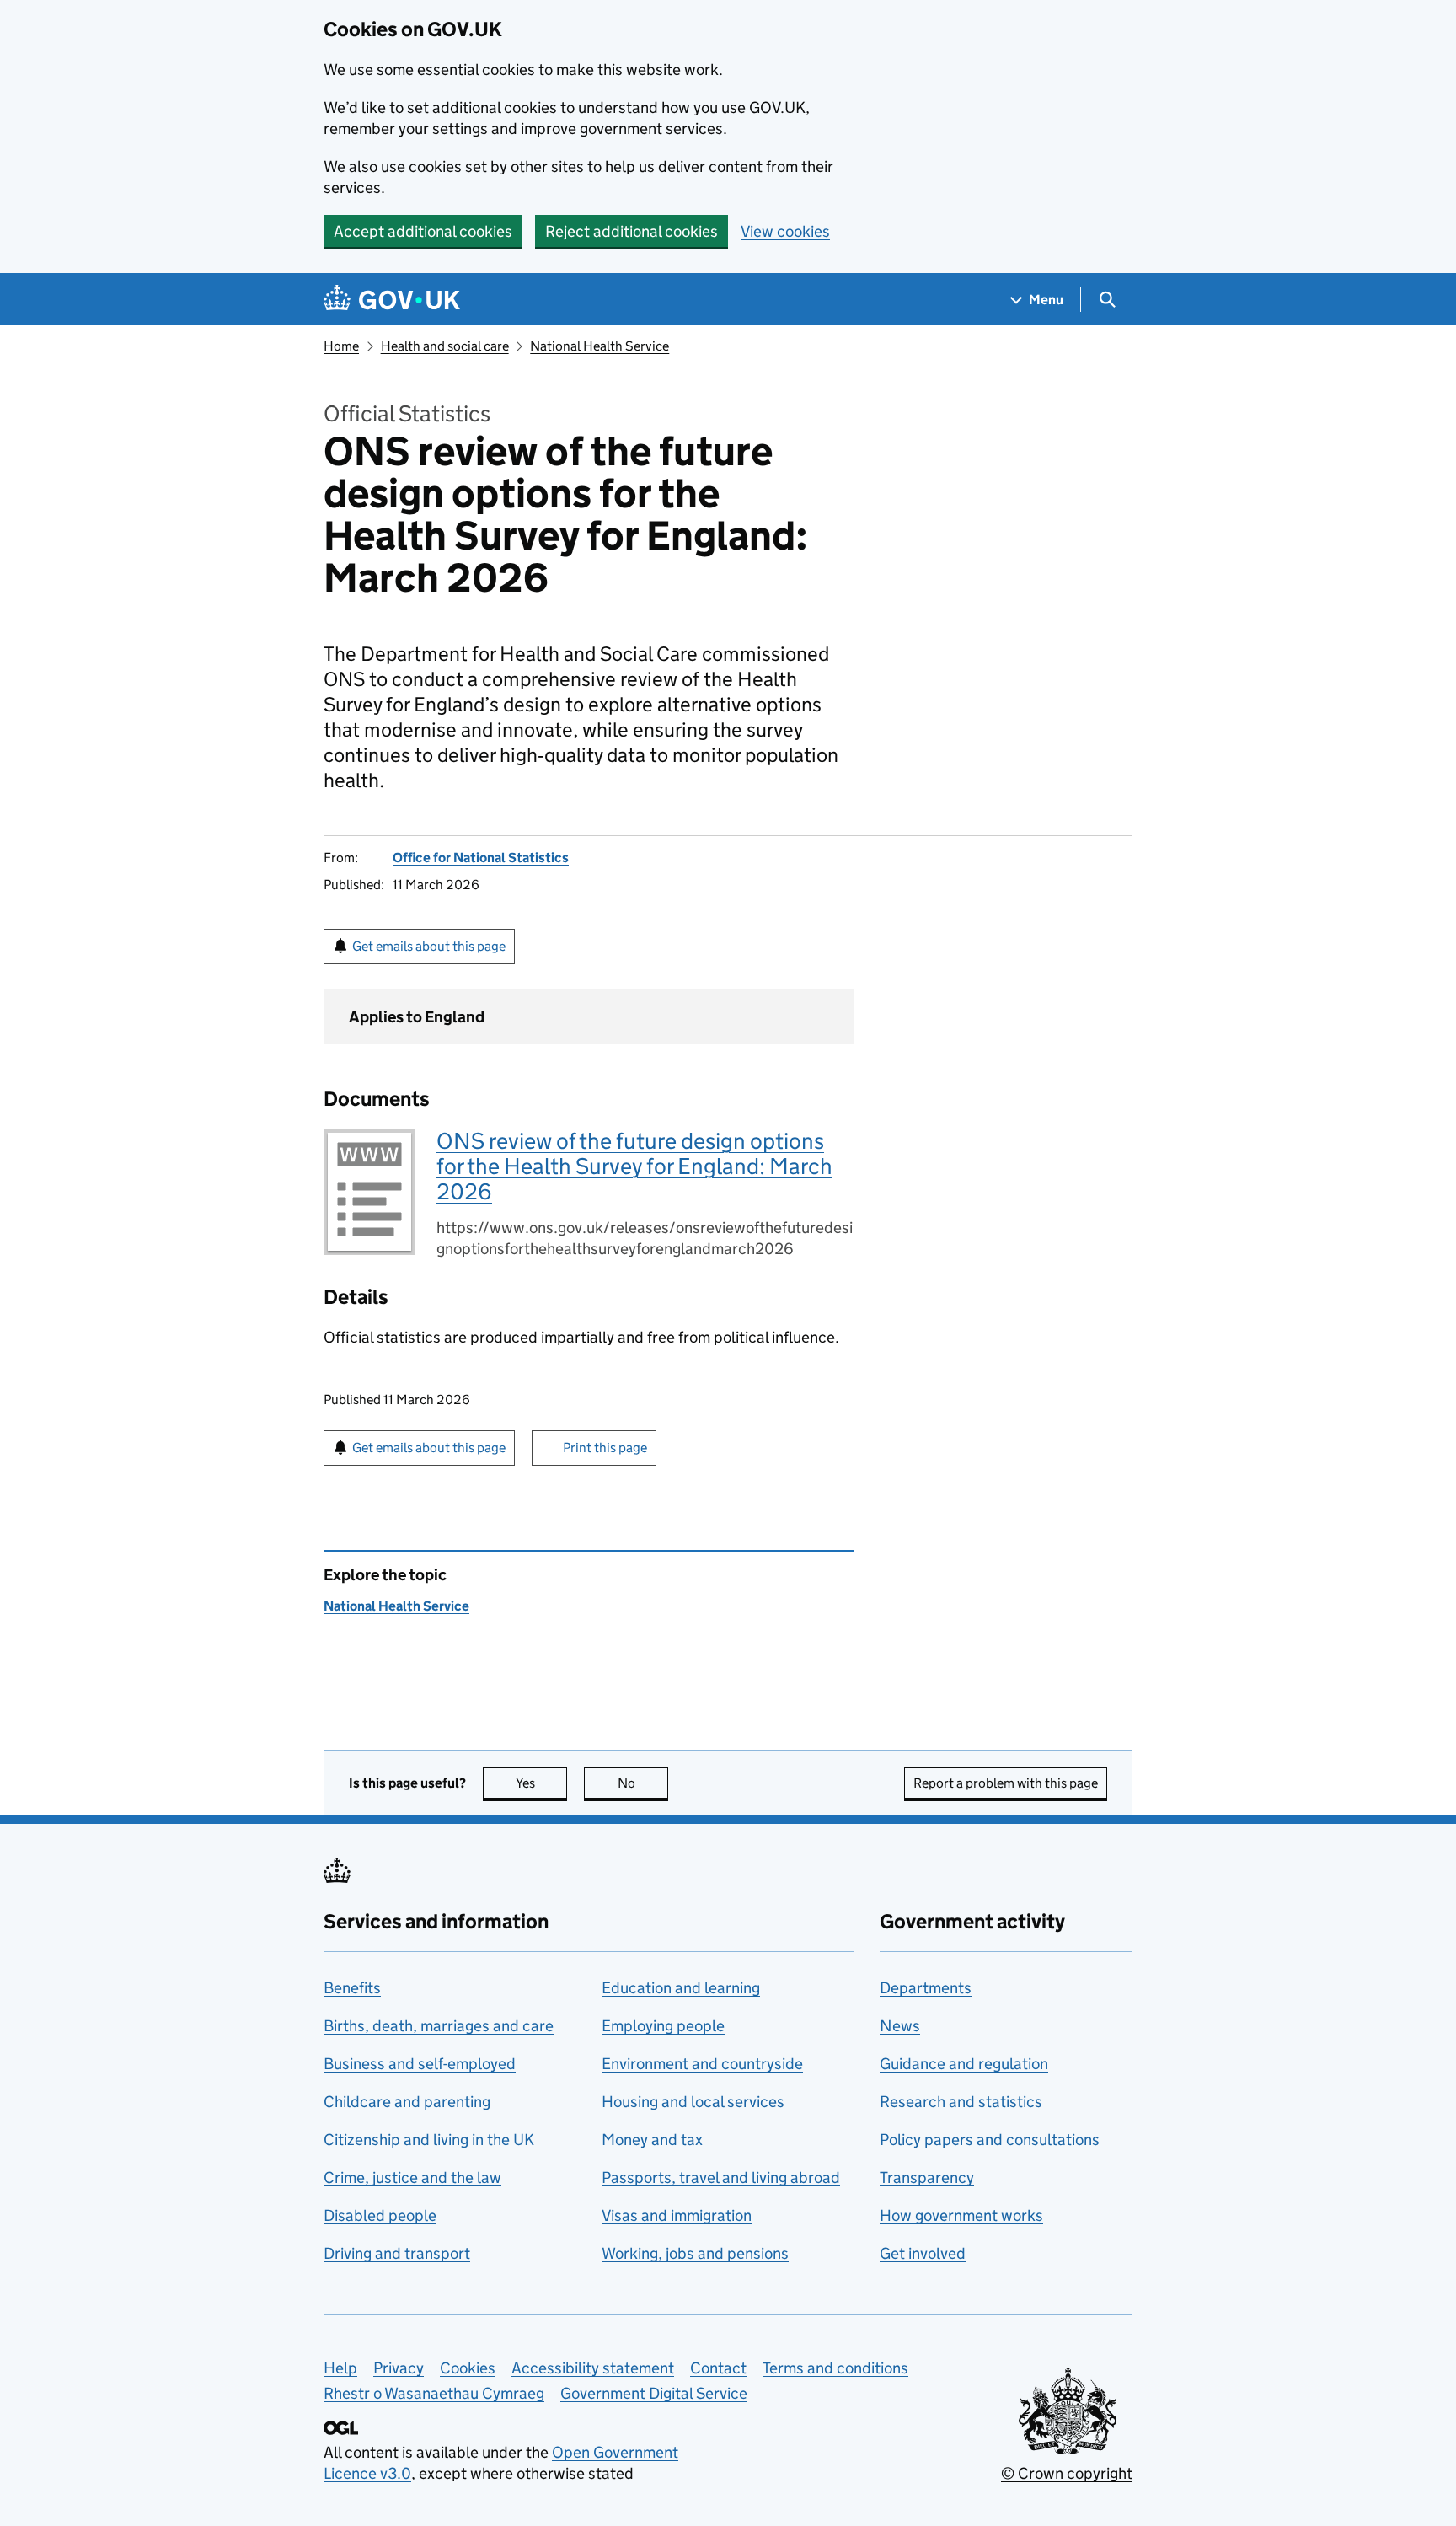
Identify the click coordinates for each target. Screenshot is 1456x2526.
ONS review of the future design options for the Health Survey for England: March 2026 (634, 1166)
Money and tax (652, 2140)
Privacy (399, 2368)
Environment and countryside (702, 2064)
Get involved (923, 2253)
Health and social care (445, 346)
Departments (926, 1988)
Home (341, 346)
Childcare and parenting (407, 2102)
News (900, 2026)
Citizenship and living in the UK (429, 2140)
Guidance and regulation (964, 2064)
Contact (718, 2368)
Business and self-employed (420, 2064)
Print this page (605, 1448)
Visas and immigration (677, 2215)
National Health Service (600, 346)
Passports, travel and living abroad (721, 2177)
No (643, 1783)
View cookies (785, 231)
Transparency (927, 2177)
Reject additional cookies (632, 231)
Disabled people (380, 2215)
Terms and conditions (835, 2368)
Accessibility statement (593, 2368)
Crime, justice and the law (412, 2177)
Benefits (352, 1988)
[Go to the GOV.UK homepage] (392, 300)
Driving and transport (397, 2253)
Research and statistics (961, 2102)
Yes (541, 1783)
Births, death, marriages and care (439, 2026)
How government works (961, 2215)
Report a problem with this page (1006, 1783)
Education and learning (681, 1988)
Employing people (663, 2026)
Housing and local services (693, 2102)
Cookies (468, 2368)
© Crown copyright (1067, 2473)
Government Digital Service (654, 2393)
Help (340, 2368)
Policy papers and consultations (990, 2140)
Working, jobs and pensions (695, 2253)
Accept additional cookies (423, 231)
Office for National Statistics (481, 858)
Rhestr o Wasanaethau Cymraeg (434, 2393)
